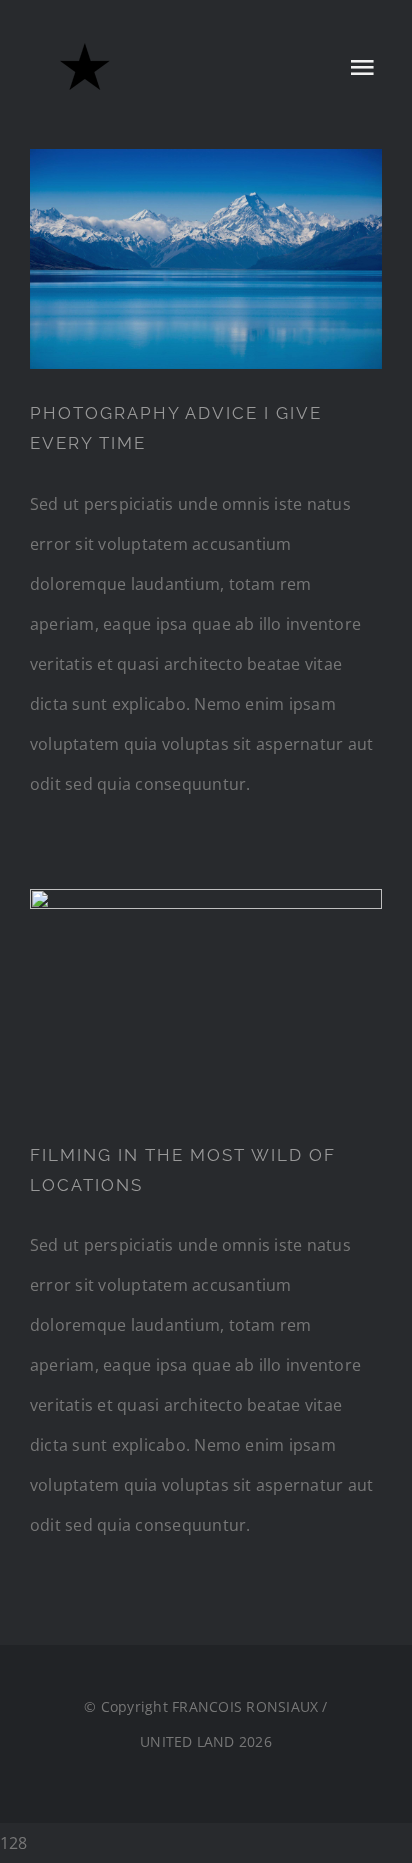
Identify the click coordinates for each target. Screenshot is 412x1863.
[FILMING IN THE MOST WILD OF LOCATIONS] (206, 1000)
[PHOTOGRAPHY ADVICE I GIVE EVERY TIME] (206, 259)
